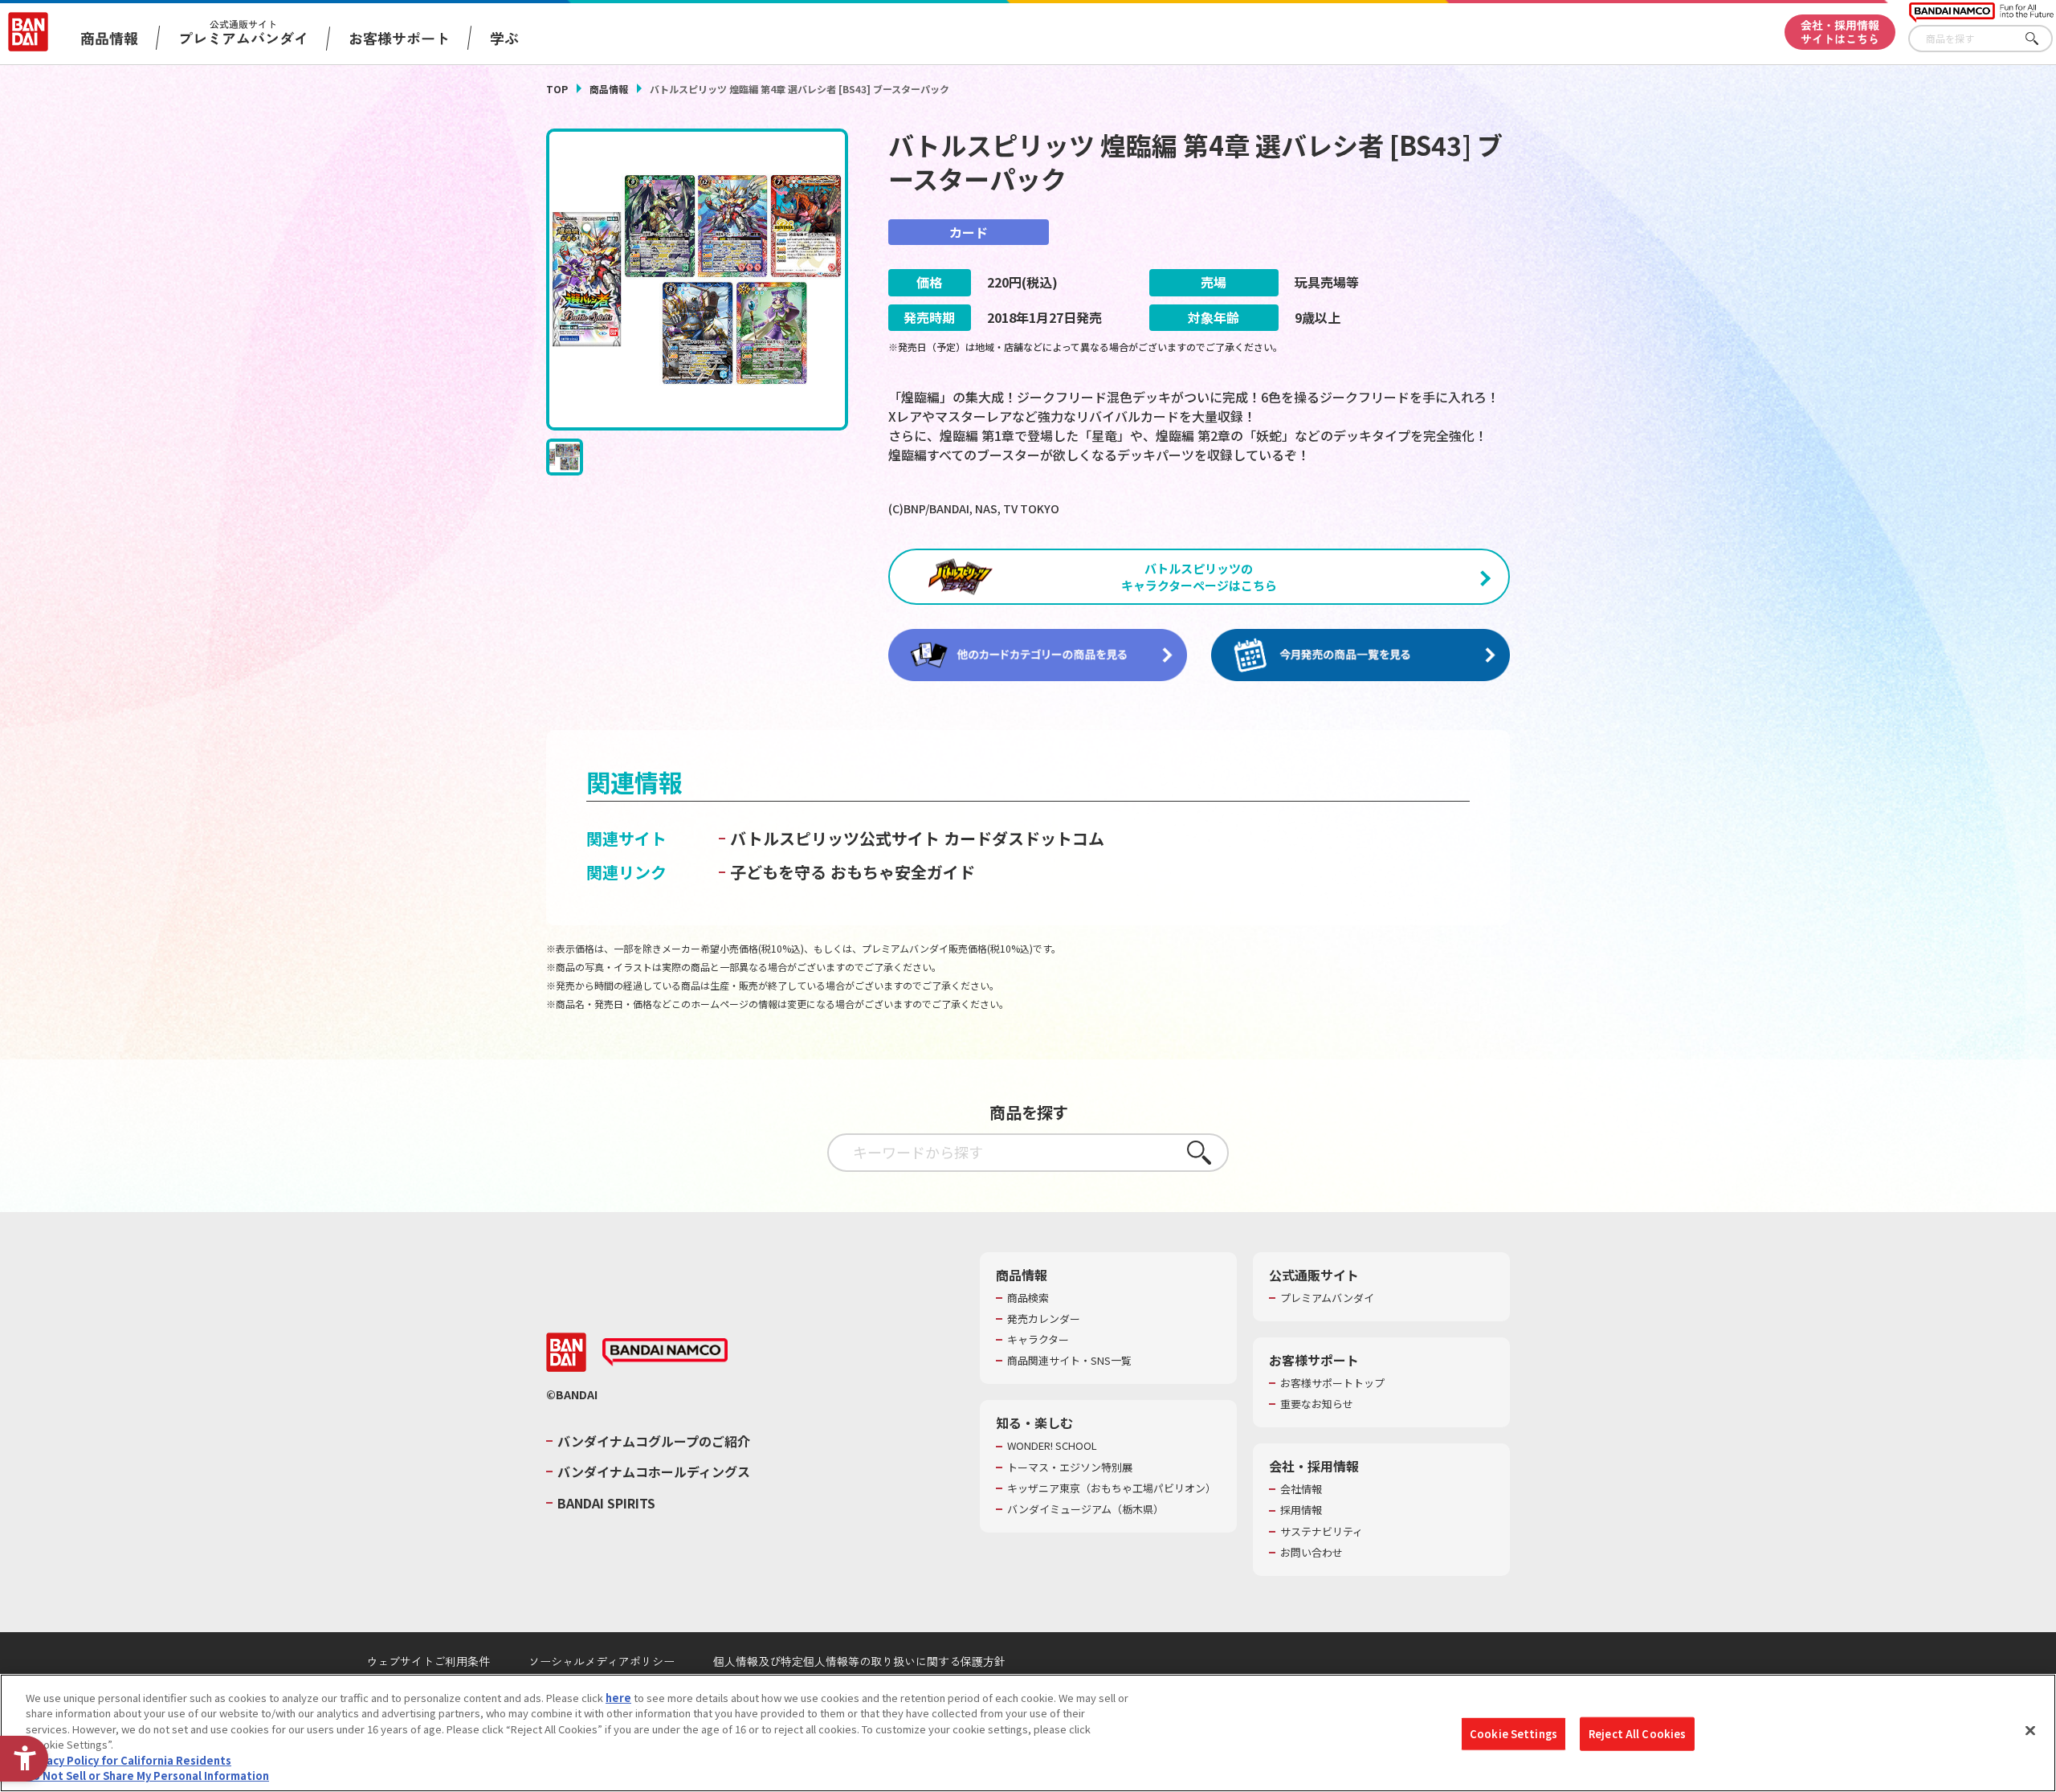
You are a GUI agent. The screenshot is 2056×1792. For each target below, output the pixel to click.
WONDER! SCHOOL (1052, 1446)
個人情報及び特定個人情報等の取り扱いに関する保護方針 (859, 1661)
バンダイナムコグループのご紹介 (654, 1441)
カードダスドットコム (1024, 838)
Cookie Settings (1513, 1734)
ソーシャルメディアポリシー (602, 1661)
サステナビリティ (1322, 1532)
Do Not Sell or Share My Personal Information (147, 1776)
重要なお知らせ (1317, 1404)
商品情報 (609, 89)
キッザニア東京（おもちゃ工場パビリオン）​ (1112, 1488)
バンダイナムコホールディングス (654, 1472)
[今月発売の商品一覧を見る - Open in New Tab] (1360, 655)
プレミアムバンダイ (1327, 1298)
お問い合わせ (1312, 1553)
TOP (557, 89)
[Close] (2030, 1731)
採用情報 (1301, 1510)
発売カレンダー (1044, 1319)
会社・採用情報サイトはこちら (1840, 32)
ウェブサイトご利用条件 (428, 1661)
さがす (2041, 39)
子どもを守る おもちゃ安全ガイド (853, 872)
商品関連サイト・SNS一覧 (1069, 1361)
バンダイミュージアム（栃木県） (1085, 1509)
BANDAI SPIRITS (606, 1503)
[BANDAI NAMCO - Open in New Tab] (665, 1353)
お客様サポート (399, 38)
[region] (1028, 1733)
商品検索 (1028, 1298)
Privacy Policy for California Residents (128, 1760)
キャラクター (1038, 1340)
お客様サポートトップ (1332, 1383)
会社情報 (1301, 1489)
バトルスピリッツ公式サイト (835, 838)
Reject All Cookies (1637, 1734)
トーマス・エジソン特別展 (1070, 1467)
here (618, 1698)
